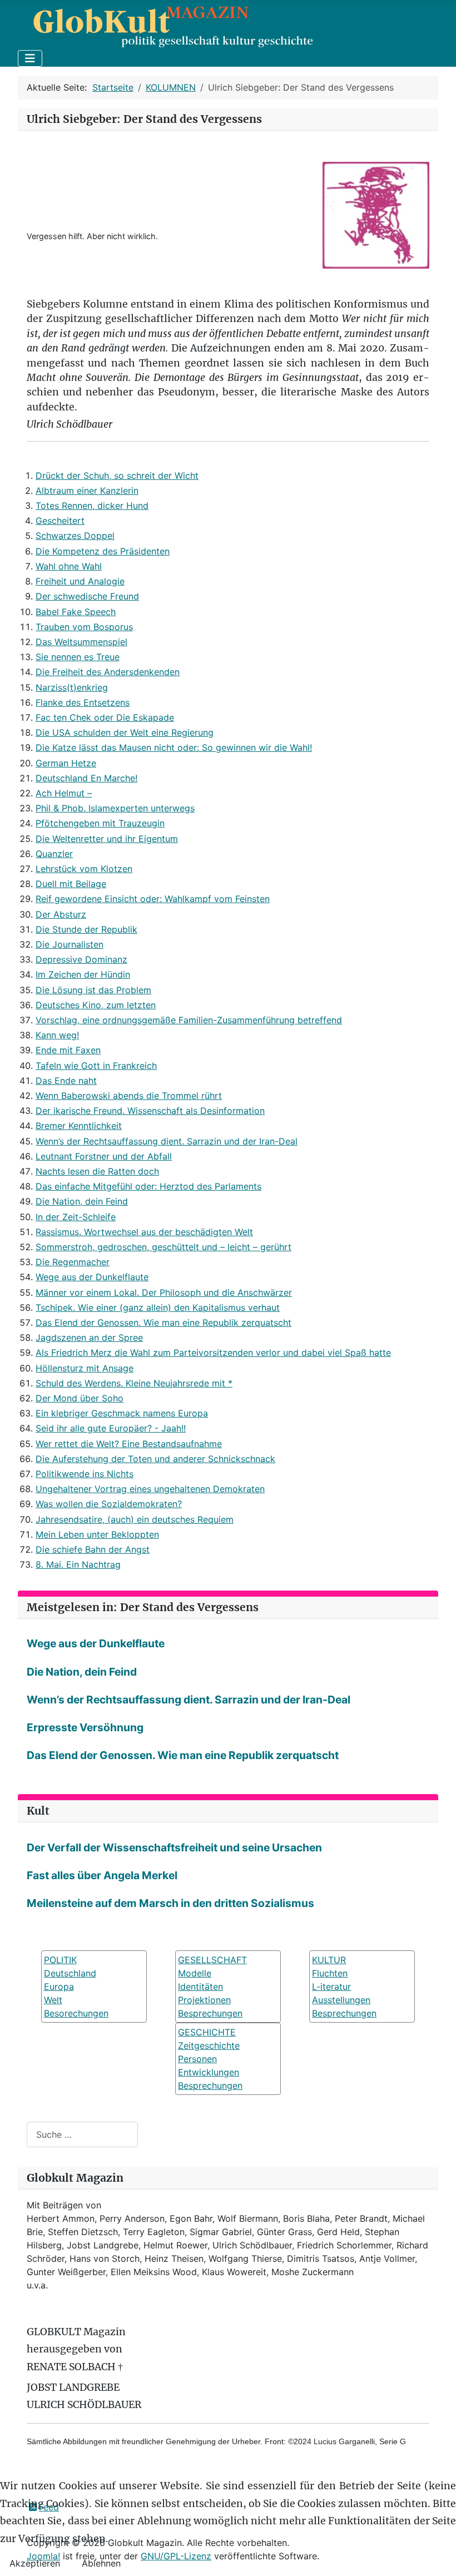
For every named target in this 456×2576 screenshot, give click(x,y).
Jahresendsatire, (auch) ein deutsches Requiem (135, 1519)
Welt (53, 2000)
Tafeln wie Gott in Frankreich (96, 1066)
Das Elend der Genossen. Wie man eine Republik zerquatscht (163, 1322)
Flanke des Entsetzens (83, 702)
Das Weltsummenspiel (81, 642)
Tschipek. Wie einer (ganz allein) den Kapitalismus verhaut (158, 1307)
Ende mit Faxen (68, 1050)
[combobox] (82, 2134)
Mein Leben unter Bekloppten (97, 1534)
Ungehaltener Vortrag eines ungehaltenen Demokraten (150, 1489)
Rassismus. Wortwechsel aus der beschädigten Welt (144, 1232)
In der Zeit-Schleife (76, 1217)
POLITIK (60, 1960)
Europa (59, 1987)
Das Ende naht (66, 1081)
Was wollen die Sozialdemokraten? (109, 1504)
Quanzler (54, 854)
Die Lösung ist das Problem (93, 990)
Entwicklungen (209, 2072)
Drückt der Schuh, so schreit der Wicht (117, 475)
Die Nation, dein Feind (82, 1201)
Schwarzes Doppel (75, 536)
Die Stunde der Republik (86, 929)
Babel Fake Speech (76, 612)
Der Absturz (61, 914)
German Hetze (66, 763)
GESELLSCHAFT (212, 1960)
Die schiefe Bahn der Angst (93, 1549)
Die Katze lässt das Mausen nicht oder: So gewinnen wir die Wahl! (174, 747)
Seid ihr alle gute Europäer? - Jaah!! (111, 1428)
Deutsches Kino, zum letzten (96, 1005)
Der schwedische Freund (87, 596)
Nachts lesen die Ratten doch (97, 1171)
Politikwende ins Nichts (85, 1474)
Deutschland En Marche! (86, 778)
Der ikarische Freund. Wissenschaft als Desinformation (150, 1111)
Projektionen (204, 2000)
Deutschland (70, 1973)
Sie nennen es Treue (78, 657)
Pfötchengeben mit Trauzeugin (100, 823)
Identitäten (200, 1987)
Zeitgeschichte (209, 2045)
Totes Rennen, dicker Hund (92, 506)
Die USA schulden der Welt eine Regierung (125, 732)
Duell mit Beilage (71, 884)
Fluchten (330, 1973)
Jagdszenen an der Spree (89, 1337)
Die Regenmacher (73, 1262)
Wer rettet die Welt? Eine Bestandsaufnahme (129, 1444)
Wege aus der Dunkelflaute (92, 1277)
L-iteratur (331, 1987)
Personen (197, 2059)
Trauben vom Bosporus (84, 627)
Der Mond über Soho (80, 1398)
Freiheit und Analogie (80, 581)
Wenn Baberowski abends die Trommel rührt (129, 1096)
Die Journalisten (70, 944)
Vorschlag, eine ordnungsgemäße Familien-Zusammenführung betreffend (189, 1020)
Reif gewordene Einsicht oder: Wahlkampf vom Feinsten (153, 899)
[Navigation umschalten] (30, 58)
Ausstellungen (341, 2000)
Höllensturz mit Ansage (85, 1368)
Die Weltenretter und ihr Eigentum (107, 839)
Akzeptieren (35, 2563)
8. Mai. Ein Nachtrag (78, 1564)
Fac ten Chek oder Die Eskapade (105, 717)
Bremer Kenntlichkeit (79, 1126)
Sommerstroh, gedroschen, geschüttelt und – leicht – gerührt (163, 1247)
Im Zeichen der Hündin (83, 974)
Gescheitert (60, 521)
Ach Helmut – (64, 793)
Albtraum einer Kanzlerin (87, 491)
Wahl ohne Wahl (69, 566)
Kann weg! (57, 1035)
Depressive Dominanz (81, 959)
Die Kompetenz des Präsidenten (103, 551)
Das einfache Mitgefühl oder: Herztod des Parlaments (148, 1186)
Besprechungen (210, 2013)
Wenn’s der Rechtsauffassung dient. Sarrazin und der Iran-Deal (167, 1141)
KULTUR (329, 1960)
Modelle (195, 1973)
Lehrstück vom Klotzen (84, 869)
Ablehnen (101, 2563)
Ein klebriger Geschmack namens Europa (122, 1413)
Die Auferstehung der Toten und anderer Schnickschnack (155, 1459)
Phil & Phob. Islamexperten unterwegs (115, 808)
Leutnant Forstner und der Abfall (104, 1156)
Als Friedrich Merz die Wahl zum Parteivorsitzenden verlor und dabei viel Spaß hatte (213, 1353)
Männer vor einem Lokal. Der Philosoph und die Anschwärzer (164, 1292)
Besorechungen (76, 2013)
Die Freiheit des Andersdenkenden (108, 672)
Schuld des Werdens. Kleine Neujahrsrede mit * (134, 1383)
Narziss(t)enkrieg (72, 687)
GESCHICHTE (207, 2032)
